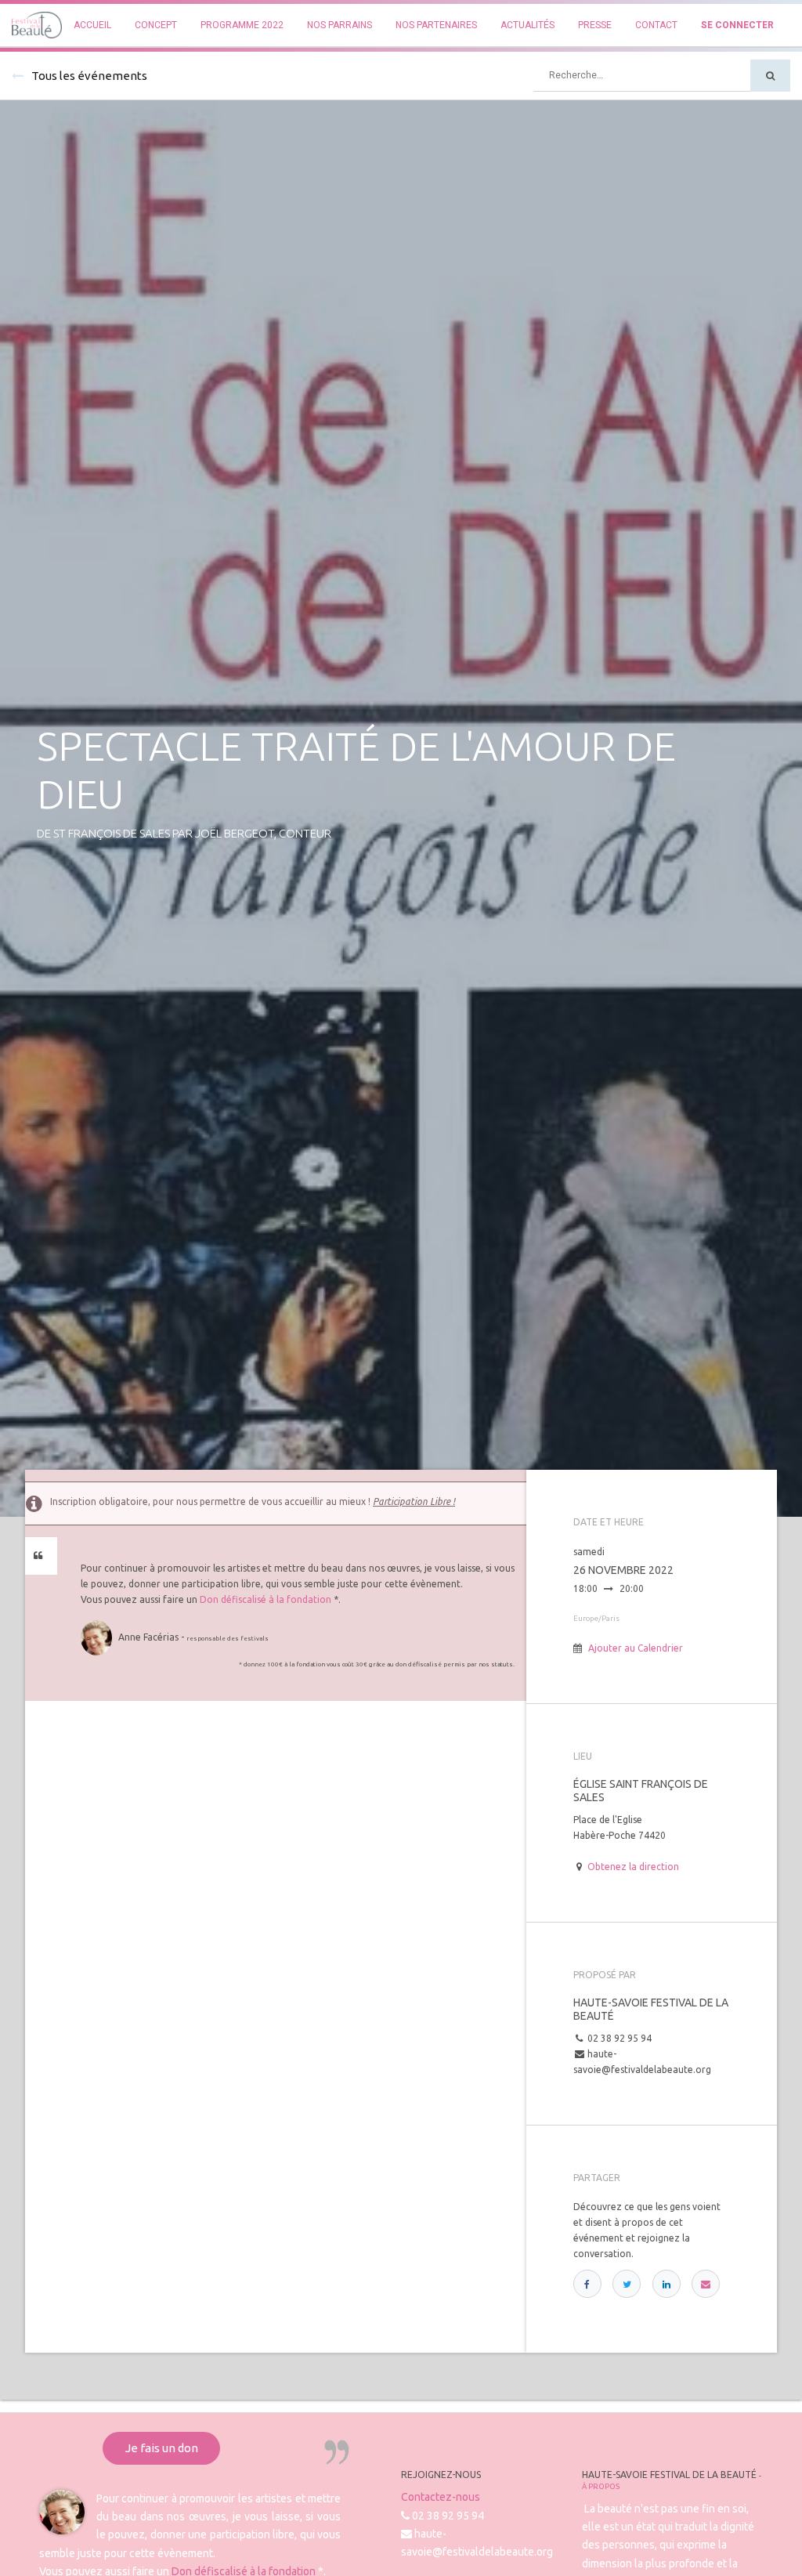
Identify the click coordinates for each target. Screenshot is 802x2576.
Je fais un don (162, 2448)
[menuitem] (92, 25)
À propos (601, 2486)
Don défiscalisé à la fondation (266, 1599)
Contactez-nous (441, 2497)
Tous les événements (89, 76)
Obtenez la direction (633, 1867)
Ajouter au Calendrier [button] (636, 1648)
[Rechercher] (770, 76)
